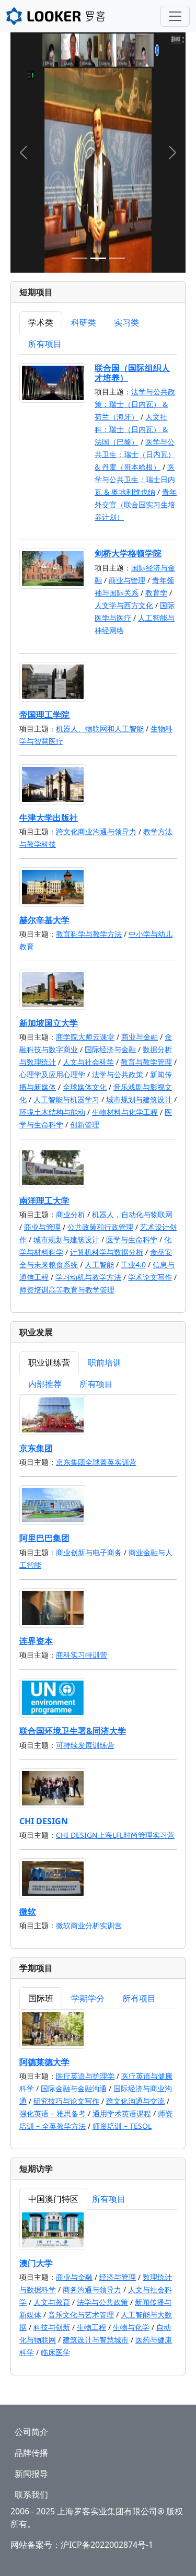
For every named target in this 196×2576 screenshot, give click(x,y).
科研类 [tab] (84, 322)
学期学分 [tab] (88, 1998)
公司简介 (31, 2432)
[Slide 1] (79, 258)
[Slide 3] (117, 258)
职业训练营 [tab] (49, 1362)
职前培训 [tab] (105, 1362)
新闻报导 (31, 2474)
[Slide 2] (98, 258)
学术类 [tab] (41, 322)
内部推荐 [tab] (45, 1384)
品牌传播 (31, 2453)
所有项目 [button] (45, 344)
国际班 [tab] (41, 1998)
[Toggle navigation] (175, 16)
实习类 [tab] (126, 322)
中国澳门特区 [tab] (53, 2199)
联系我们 (31, 2495)
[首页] (74, 16)
